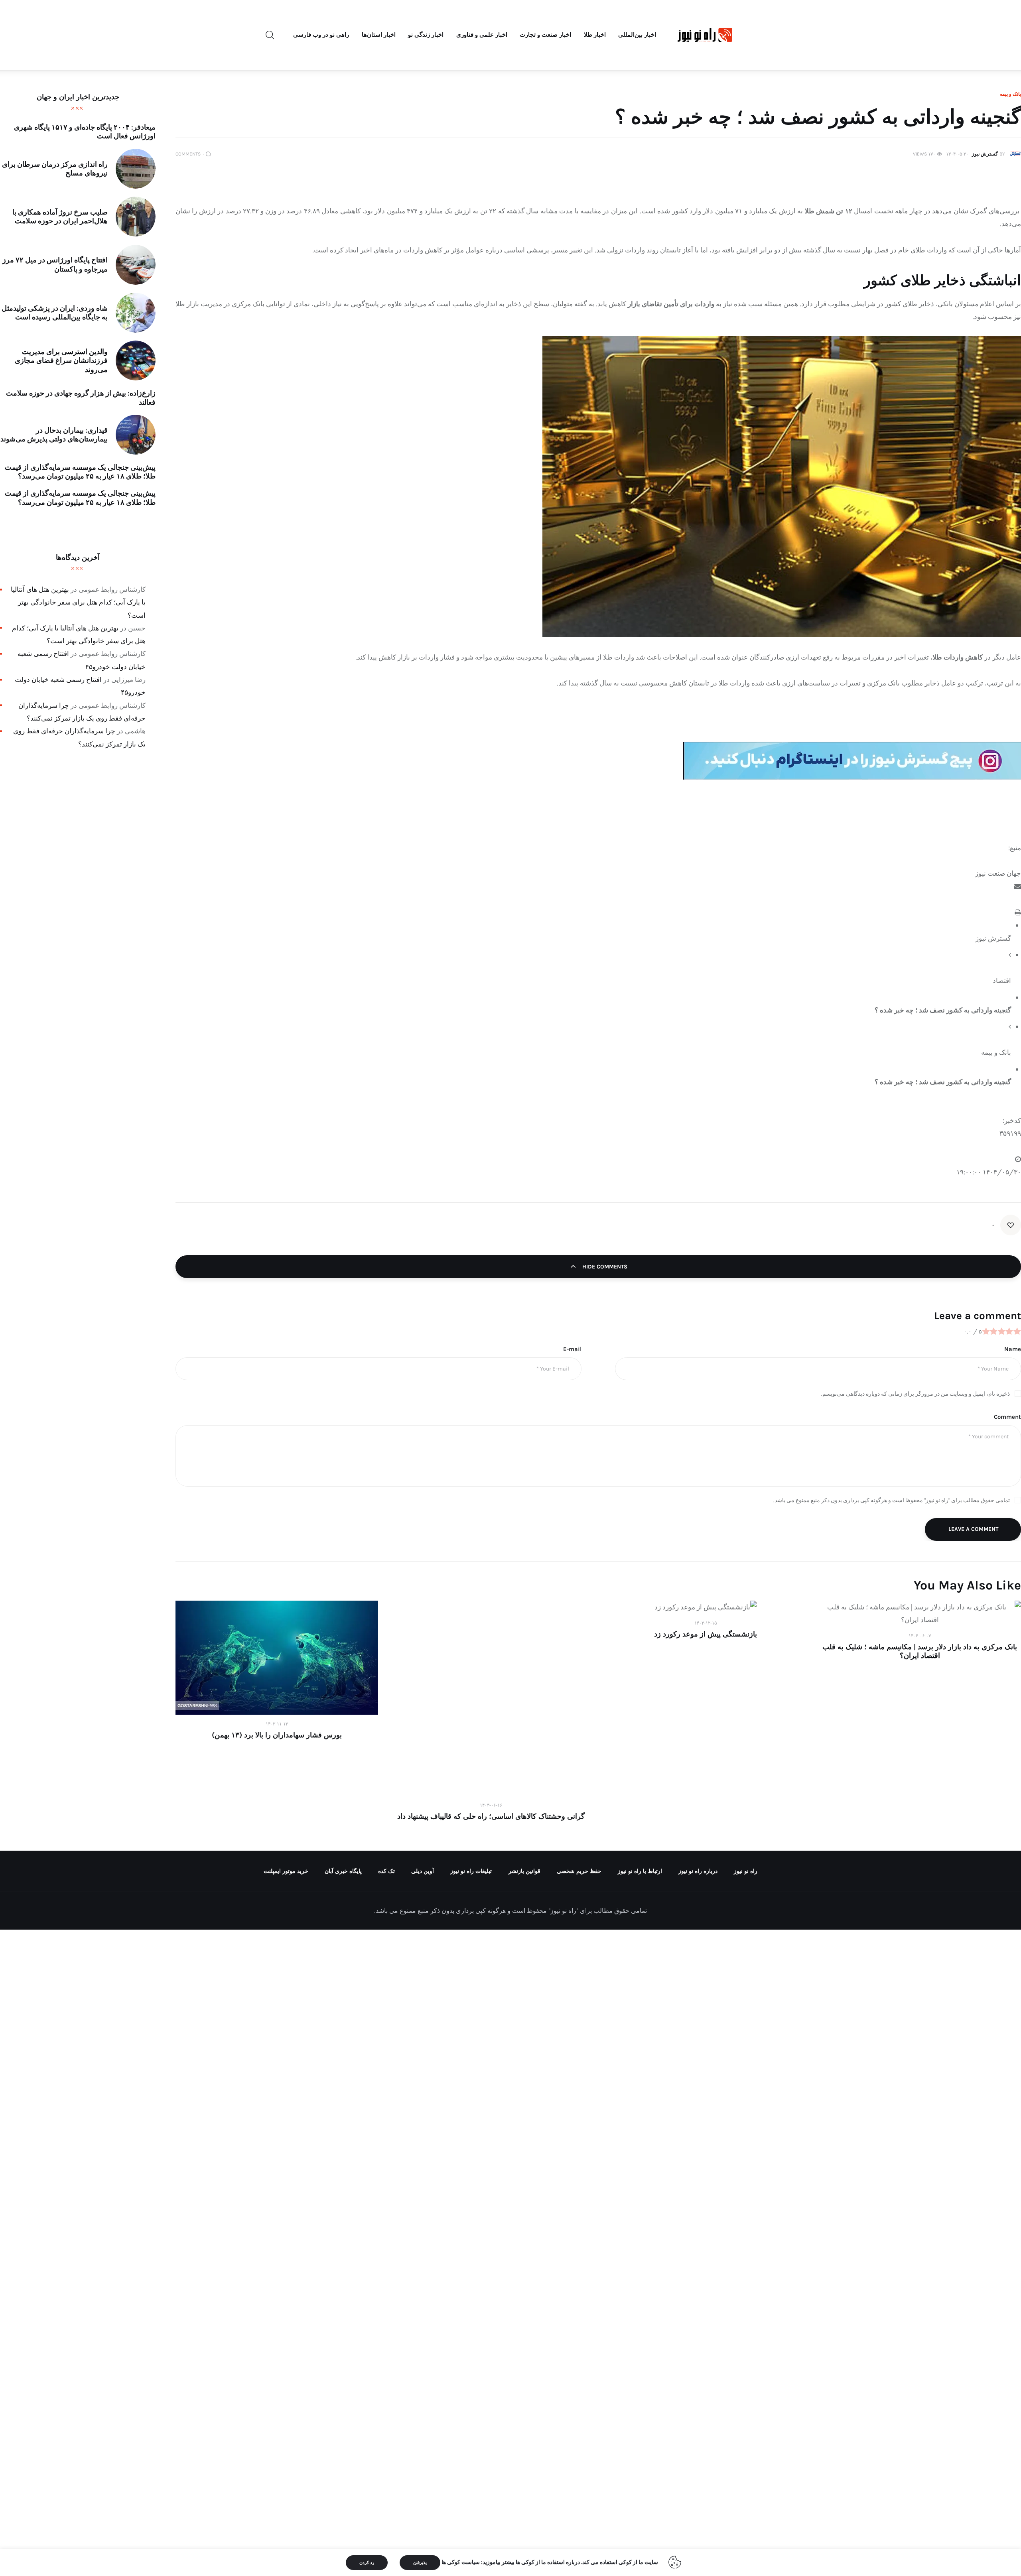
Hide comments (604, 1267)
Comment (1007, 1417)
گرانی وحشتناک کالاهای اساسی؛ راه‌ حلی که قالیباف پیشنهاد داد (491, 1816)
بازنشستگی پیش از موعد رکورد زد (706, 1634)
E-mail (572, 1349)
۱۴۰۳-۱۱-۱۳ (277, 1724)
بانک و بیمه (1010, 94)
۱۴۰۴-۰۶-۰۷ (920, 1636)
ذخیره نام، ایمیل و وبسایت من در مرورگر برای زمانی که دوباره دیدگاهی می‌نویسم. (916, 1394)
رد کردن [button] (367, 2563)
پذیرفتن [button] (420, 2563)
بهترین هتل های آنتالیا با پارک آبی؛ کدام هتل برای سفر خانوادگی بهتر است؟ (78, 602)
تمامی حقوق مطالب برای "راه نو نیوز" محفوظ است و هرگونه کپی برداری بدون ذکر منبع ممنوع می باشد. (892, 1500)
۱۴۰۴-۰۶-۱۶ (491, 1805)
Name (1013, 1349)
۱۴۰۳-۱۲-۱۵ (706, 1623)
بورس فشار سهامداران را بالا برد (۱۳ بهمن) (277, 1735)
